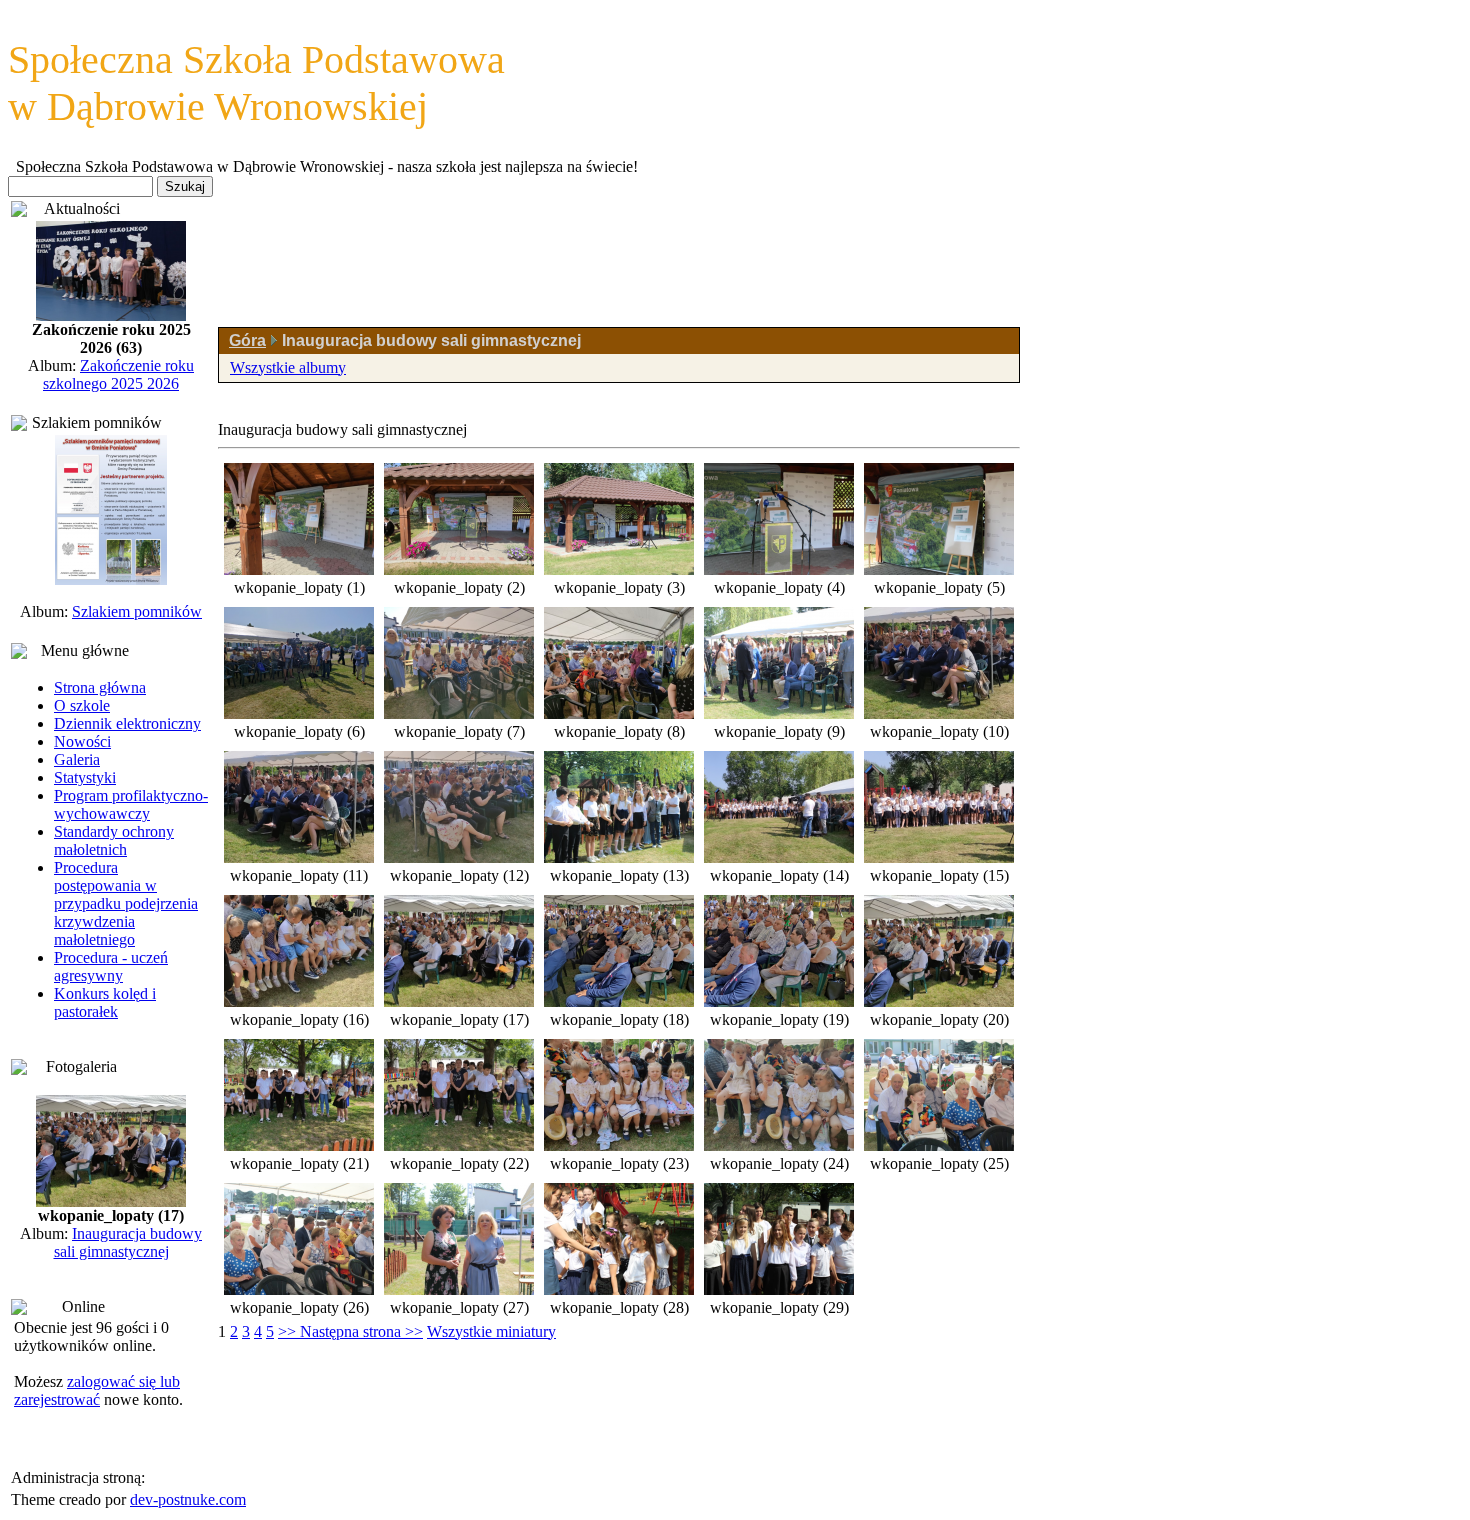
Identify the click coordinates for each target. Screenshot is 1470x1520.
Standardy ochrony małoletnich (114, 840)
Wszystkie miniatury (491, 1331)
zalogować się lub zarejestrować (97, 1390)
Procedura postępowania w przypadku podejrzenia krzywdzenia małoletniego (126, 903)
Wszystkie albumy (288, 367)
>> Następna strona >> (350, 1331)
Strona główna (100, 687)
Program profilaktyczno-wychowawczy (131, 804)
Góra (247, 340)
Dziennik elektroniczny (127, 723)
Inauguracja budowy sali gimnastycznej (128, 1242)
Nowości (82, 741)
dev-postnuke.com (188, 1499)
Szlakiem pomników (137, 611)
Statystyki (85, 777)
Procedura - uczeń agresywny (111, 966)
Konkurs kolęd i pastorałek (105, 1002)
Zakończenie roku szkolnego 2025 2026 (118, 374)
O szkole (82, 705)
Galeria (77, 759)
